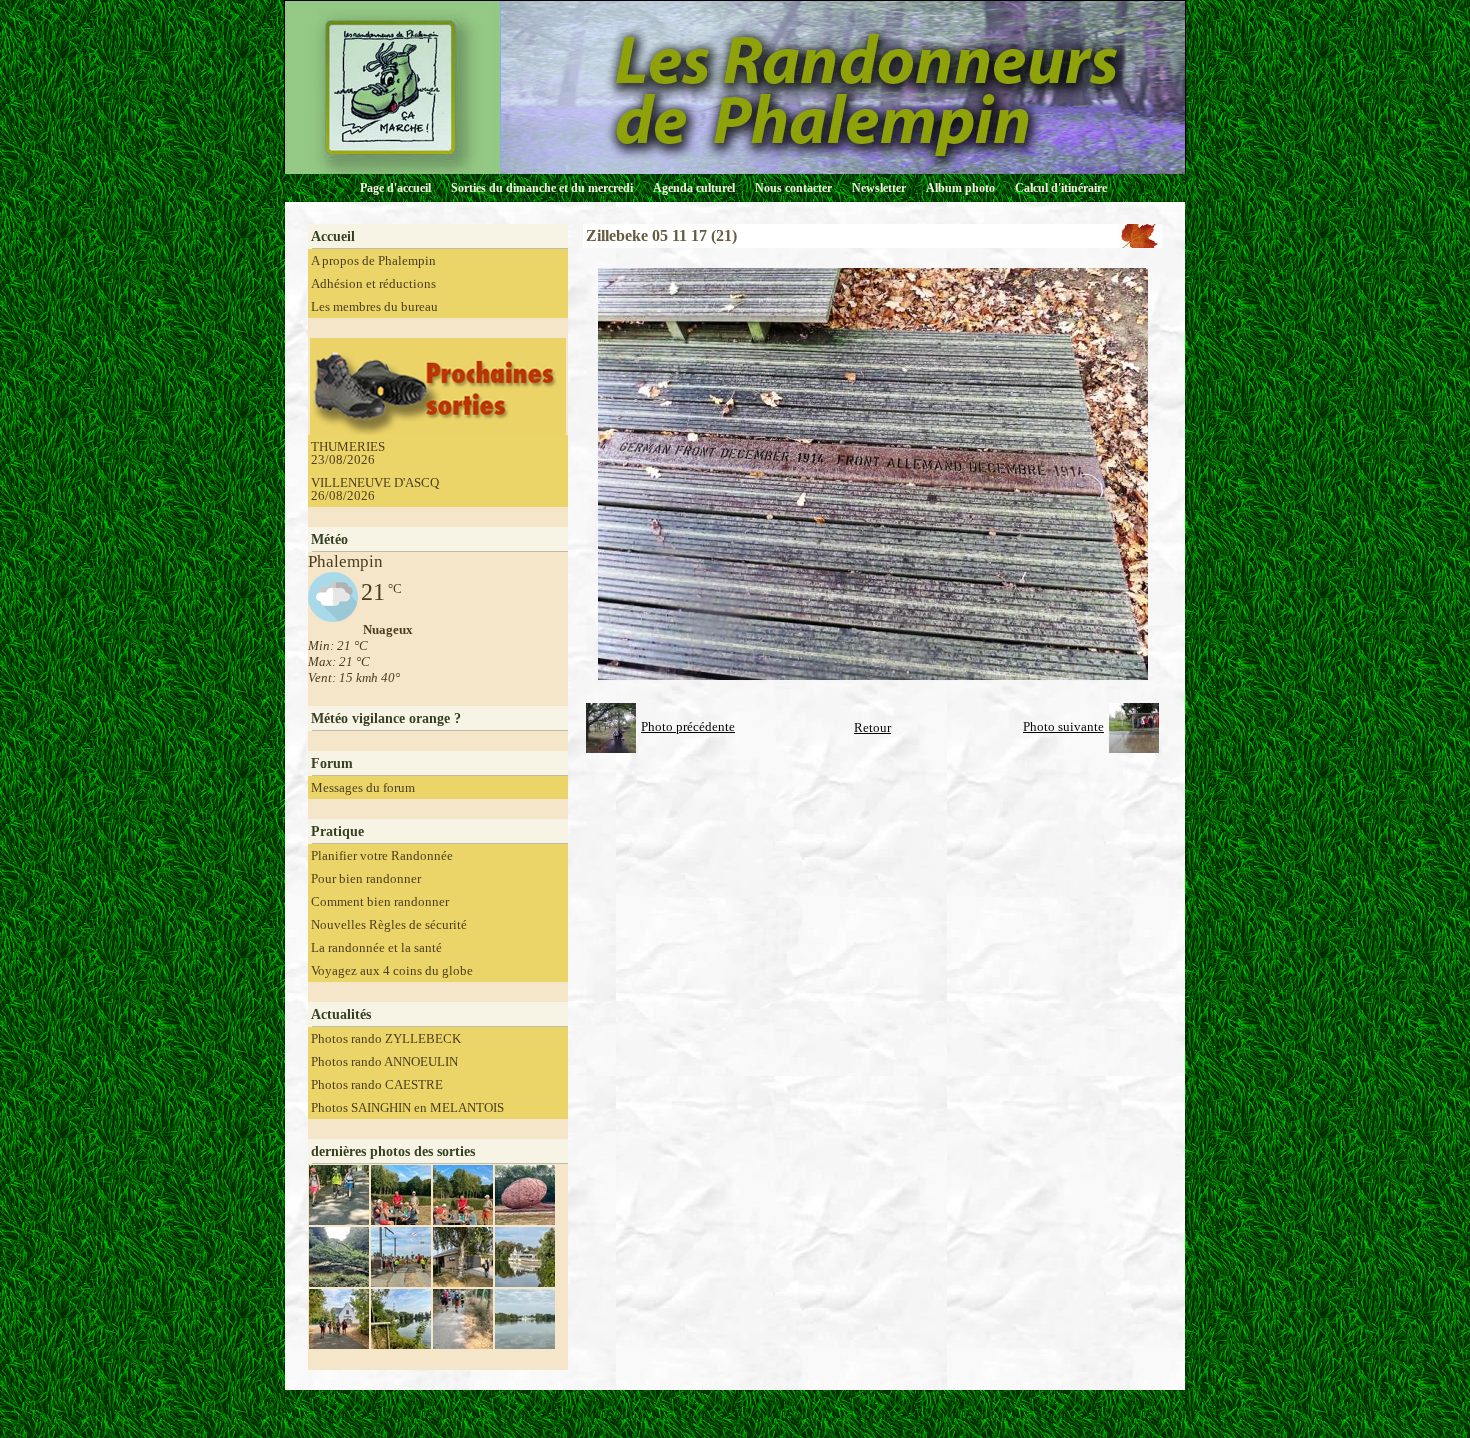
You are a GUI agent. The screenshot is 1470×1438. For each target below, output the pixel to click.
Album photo (960, 188)
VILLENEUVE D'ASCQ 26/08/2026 (375, 489)
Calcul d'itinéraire (1061, 188)
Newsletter (879, 188)
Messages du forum (363, 787)
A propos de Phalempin (373, 260)
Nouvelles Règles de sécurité (389, 924)
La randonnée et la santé (376, 947)
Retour (872, 727)
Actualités (341, 1014)
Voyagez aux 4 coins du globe (392, 970)
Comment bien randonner (380, 901)
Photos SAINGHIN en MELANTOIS (407, 1107)
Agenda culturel (694, 188)
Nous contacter (793, 188)
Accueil (333, 236)
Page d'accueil (395, 188)
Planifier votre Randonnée (382, 855)
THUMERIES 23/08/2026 (348, 453)
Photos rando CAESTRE (377, 1084)
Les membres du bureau (374, 306)
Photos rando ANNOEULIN (384, 1061)
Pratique (337, 831)
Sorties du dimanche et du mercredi (542, 188)
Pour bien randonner (366, 878)
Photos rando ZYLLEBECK (386, 1038)
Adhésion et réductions (373, 283)
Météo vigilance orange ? (386, 718)
